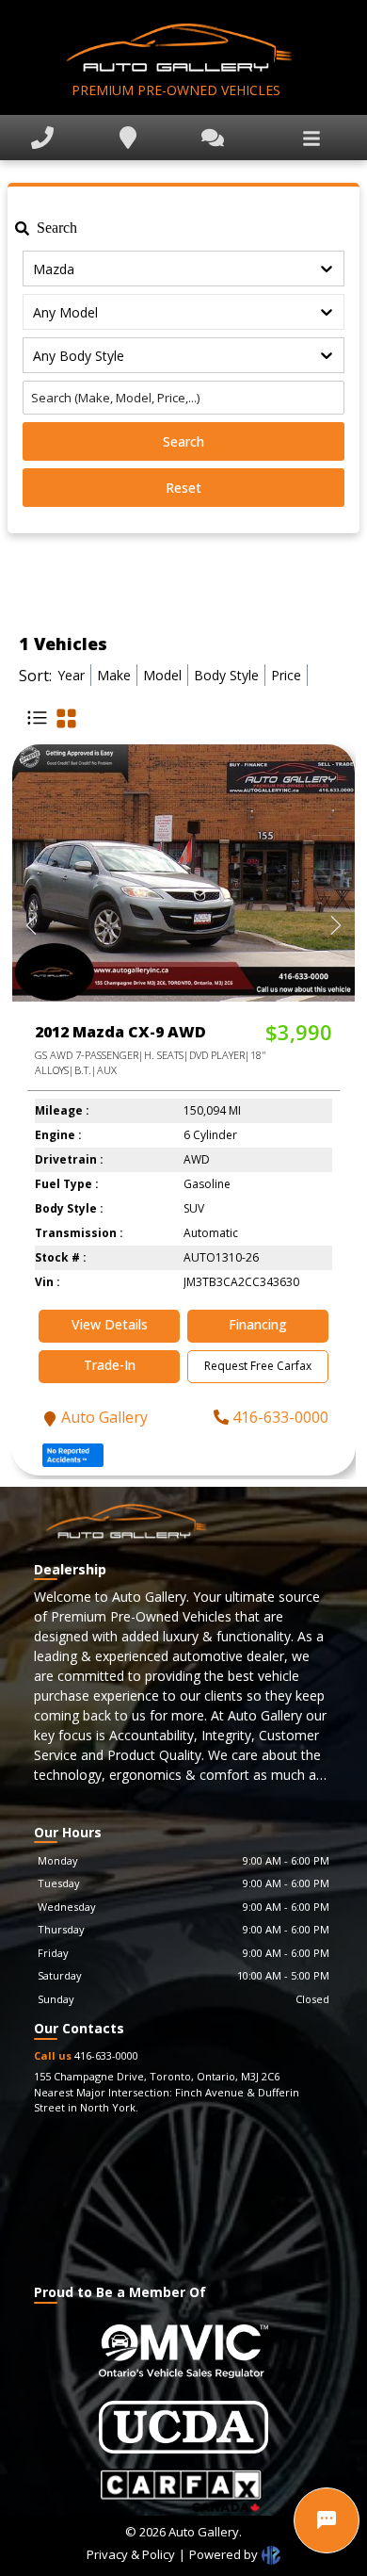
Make (114, 675)
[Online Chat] (327, 2520)
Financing (258, 1324)
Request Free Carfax (258, 1366)
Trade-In (110, 1365)
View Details (110, 1324)
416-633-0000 (280, 1417)
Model (162, 675)
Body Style (226, 675)
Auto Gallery (104, 1417)
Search (183, 441)
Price (286, 675)
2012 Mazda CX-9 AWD (120, 1032)
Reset (183, 488)
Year (71, 675)
